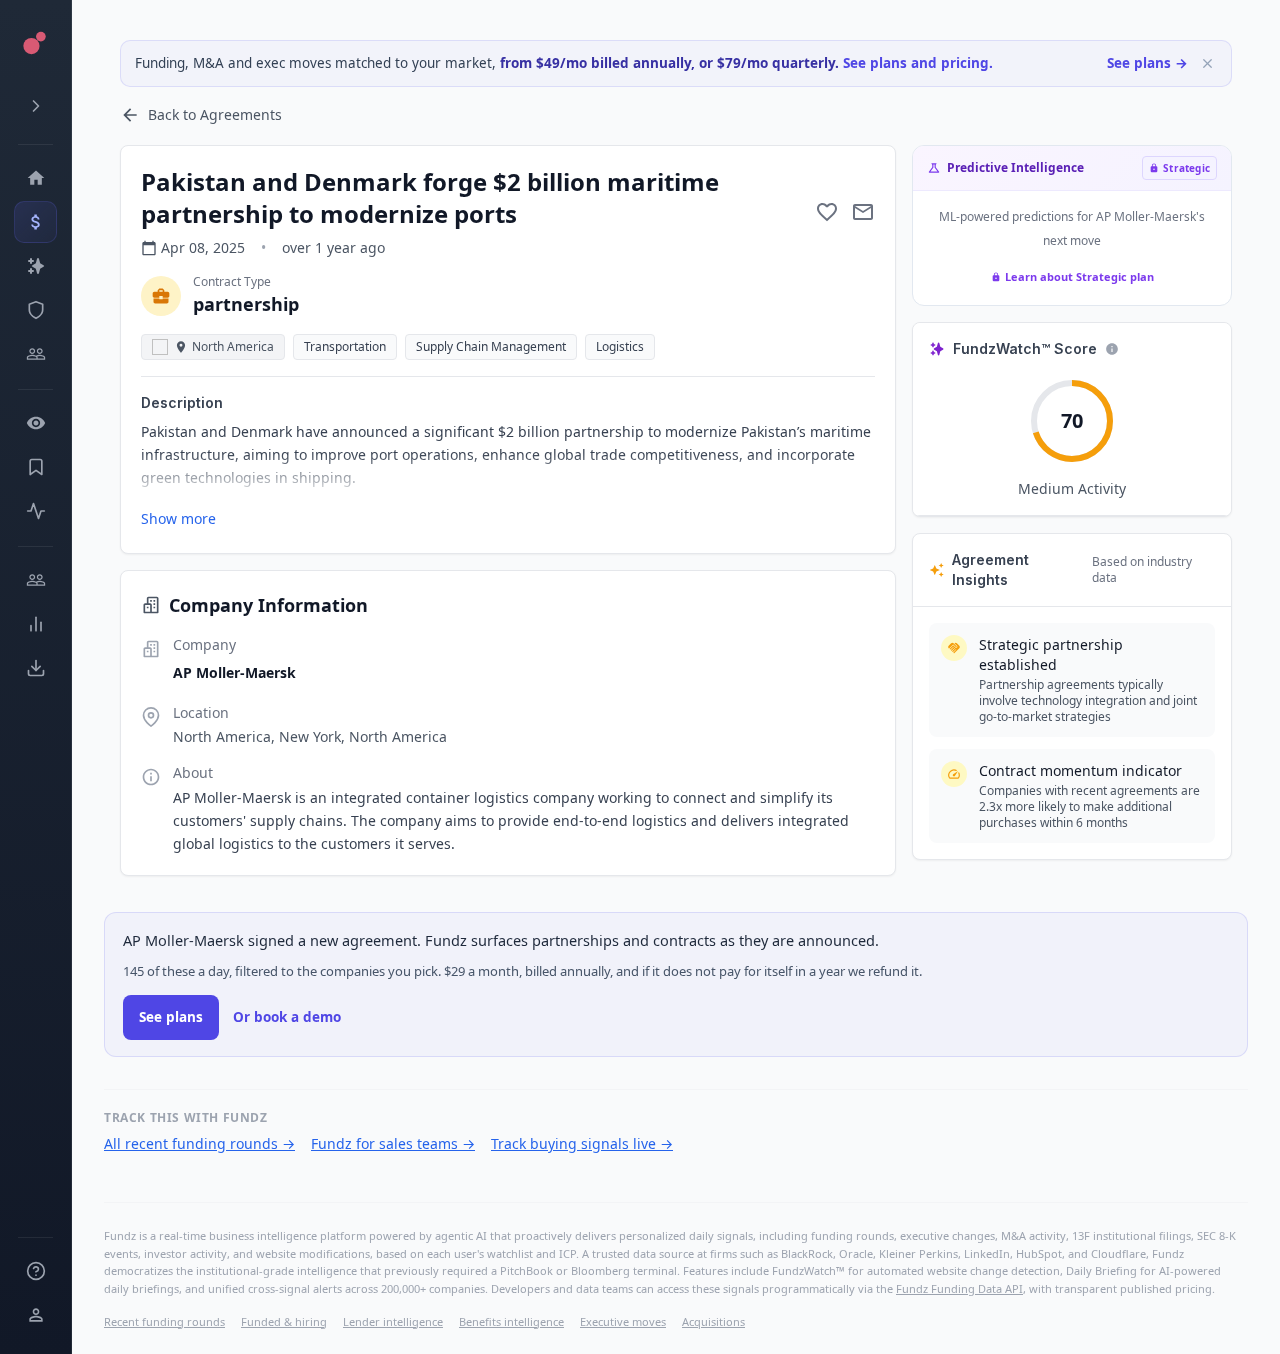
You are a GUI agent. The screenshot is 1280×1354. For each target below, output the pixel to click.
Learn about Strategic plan (1079, 276)
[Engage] (35, 580)
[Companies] (35, 266)
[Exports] (35, 668)
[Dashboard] (35, 178)
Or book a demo (287, 1017)
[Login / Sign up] (35, 1315)
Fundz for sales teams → (393, 1143)
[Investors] (35, 354)
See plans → (1147, 63)
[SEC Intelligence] (35, 310)
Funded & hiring (284, 1321)
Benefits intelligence (511, 1321)
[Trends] (35, 624)
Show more (178, 518)
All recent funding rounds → (199, 1143)
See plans (171, 1017)
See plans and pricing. (918, 63)
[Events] (35, 222)
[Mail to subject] (863, 212)
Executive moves (623, 1321)
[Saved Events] (35, 467)
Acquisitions (713, 1321)
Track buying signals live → (582, 1143)
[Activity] (35, 511)
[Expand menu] (35, 106)
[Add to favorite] (827, 212)
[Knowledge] (35, 1271)
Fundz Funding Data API (959, 1288)
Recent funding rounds (164, 1321)
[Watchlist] (35, 423)
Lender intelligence (393, 1321)
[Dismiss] (1207, 63)
